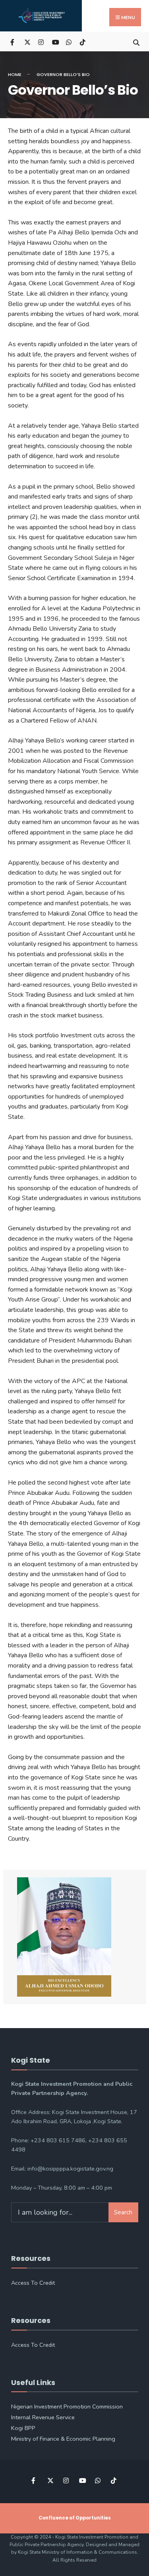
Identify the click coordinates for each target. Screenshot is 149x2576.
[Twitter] (27, 42)
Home (15, 74)
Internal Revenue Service (43, 2417)
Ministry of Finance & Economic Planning (63, 2439)
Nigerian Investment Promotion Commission (67, 2406)
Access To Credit (33, 2283)
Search (123, 2212)
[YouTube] (55, 42)
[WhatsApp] (69, 42)
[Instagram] (41, 42)
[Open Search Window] (136, 42)
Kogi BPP (23, 2428)
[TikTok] (82, 42)
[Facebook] (13, 42)
